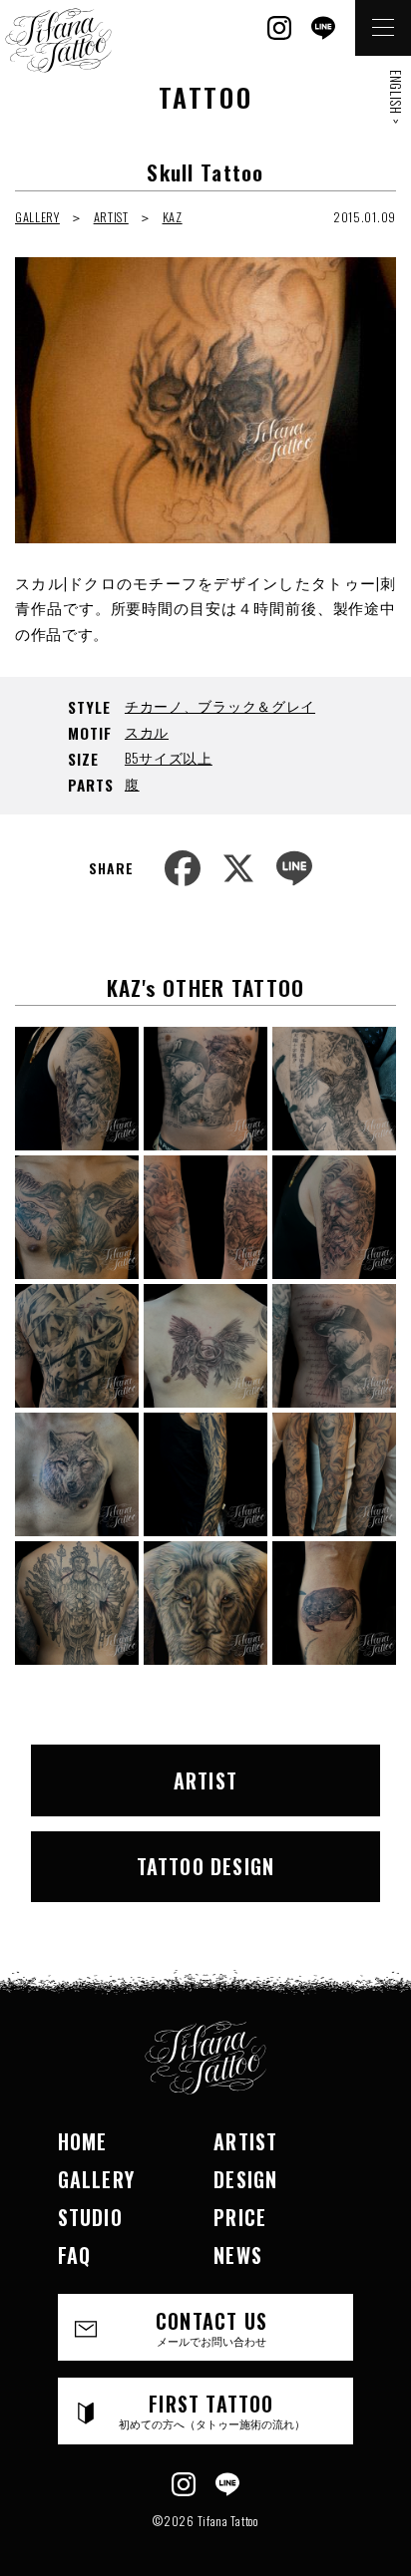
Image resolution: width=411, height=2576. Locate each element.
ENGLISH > (396, 97)
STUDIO (90, 2217)
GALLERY (37, 217)
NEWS (238, 2255)
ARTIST (111, 217)
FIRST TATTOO (212, 2410)
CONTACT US (211, 2327)
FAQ (75, 2255)
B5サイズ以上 (169, 757)
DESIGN (245, 2179)
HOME (83, 2141)
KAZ (173, 217)
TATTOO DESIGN (206, 1866)
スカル (147, 731)
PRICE (240, 2217)
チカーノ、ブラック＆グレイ (220, 705)
